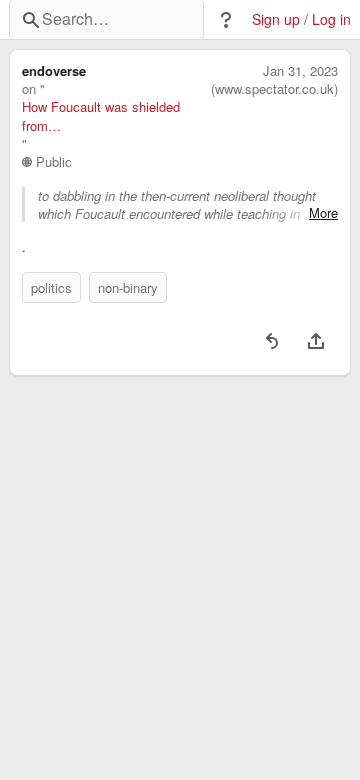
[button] (226, 20)
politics (51, 287)
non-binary (128, 287)
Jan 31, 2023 (300, 71)
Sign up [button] (276, 19)
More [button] (323, 213)
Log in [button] (331, 19)
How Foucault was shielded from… (101, 116)
